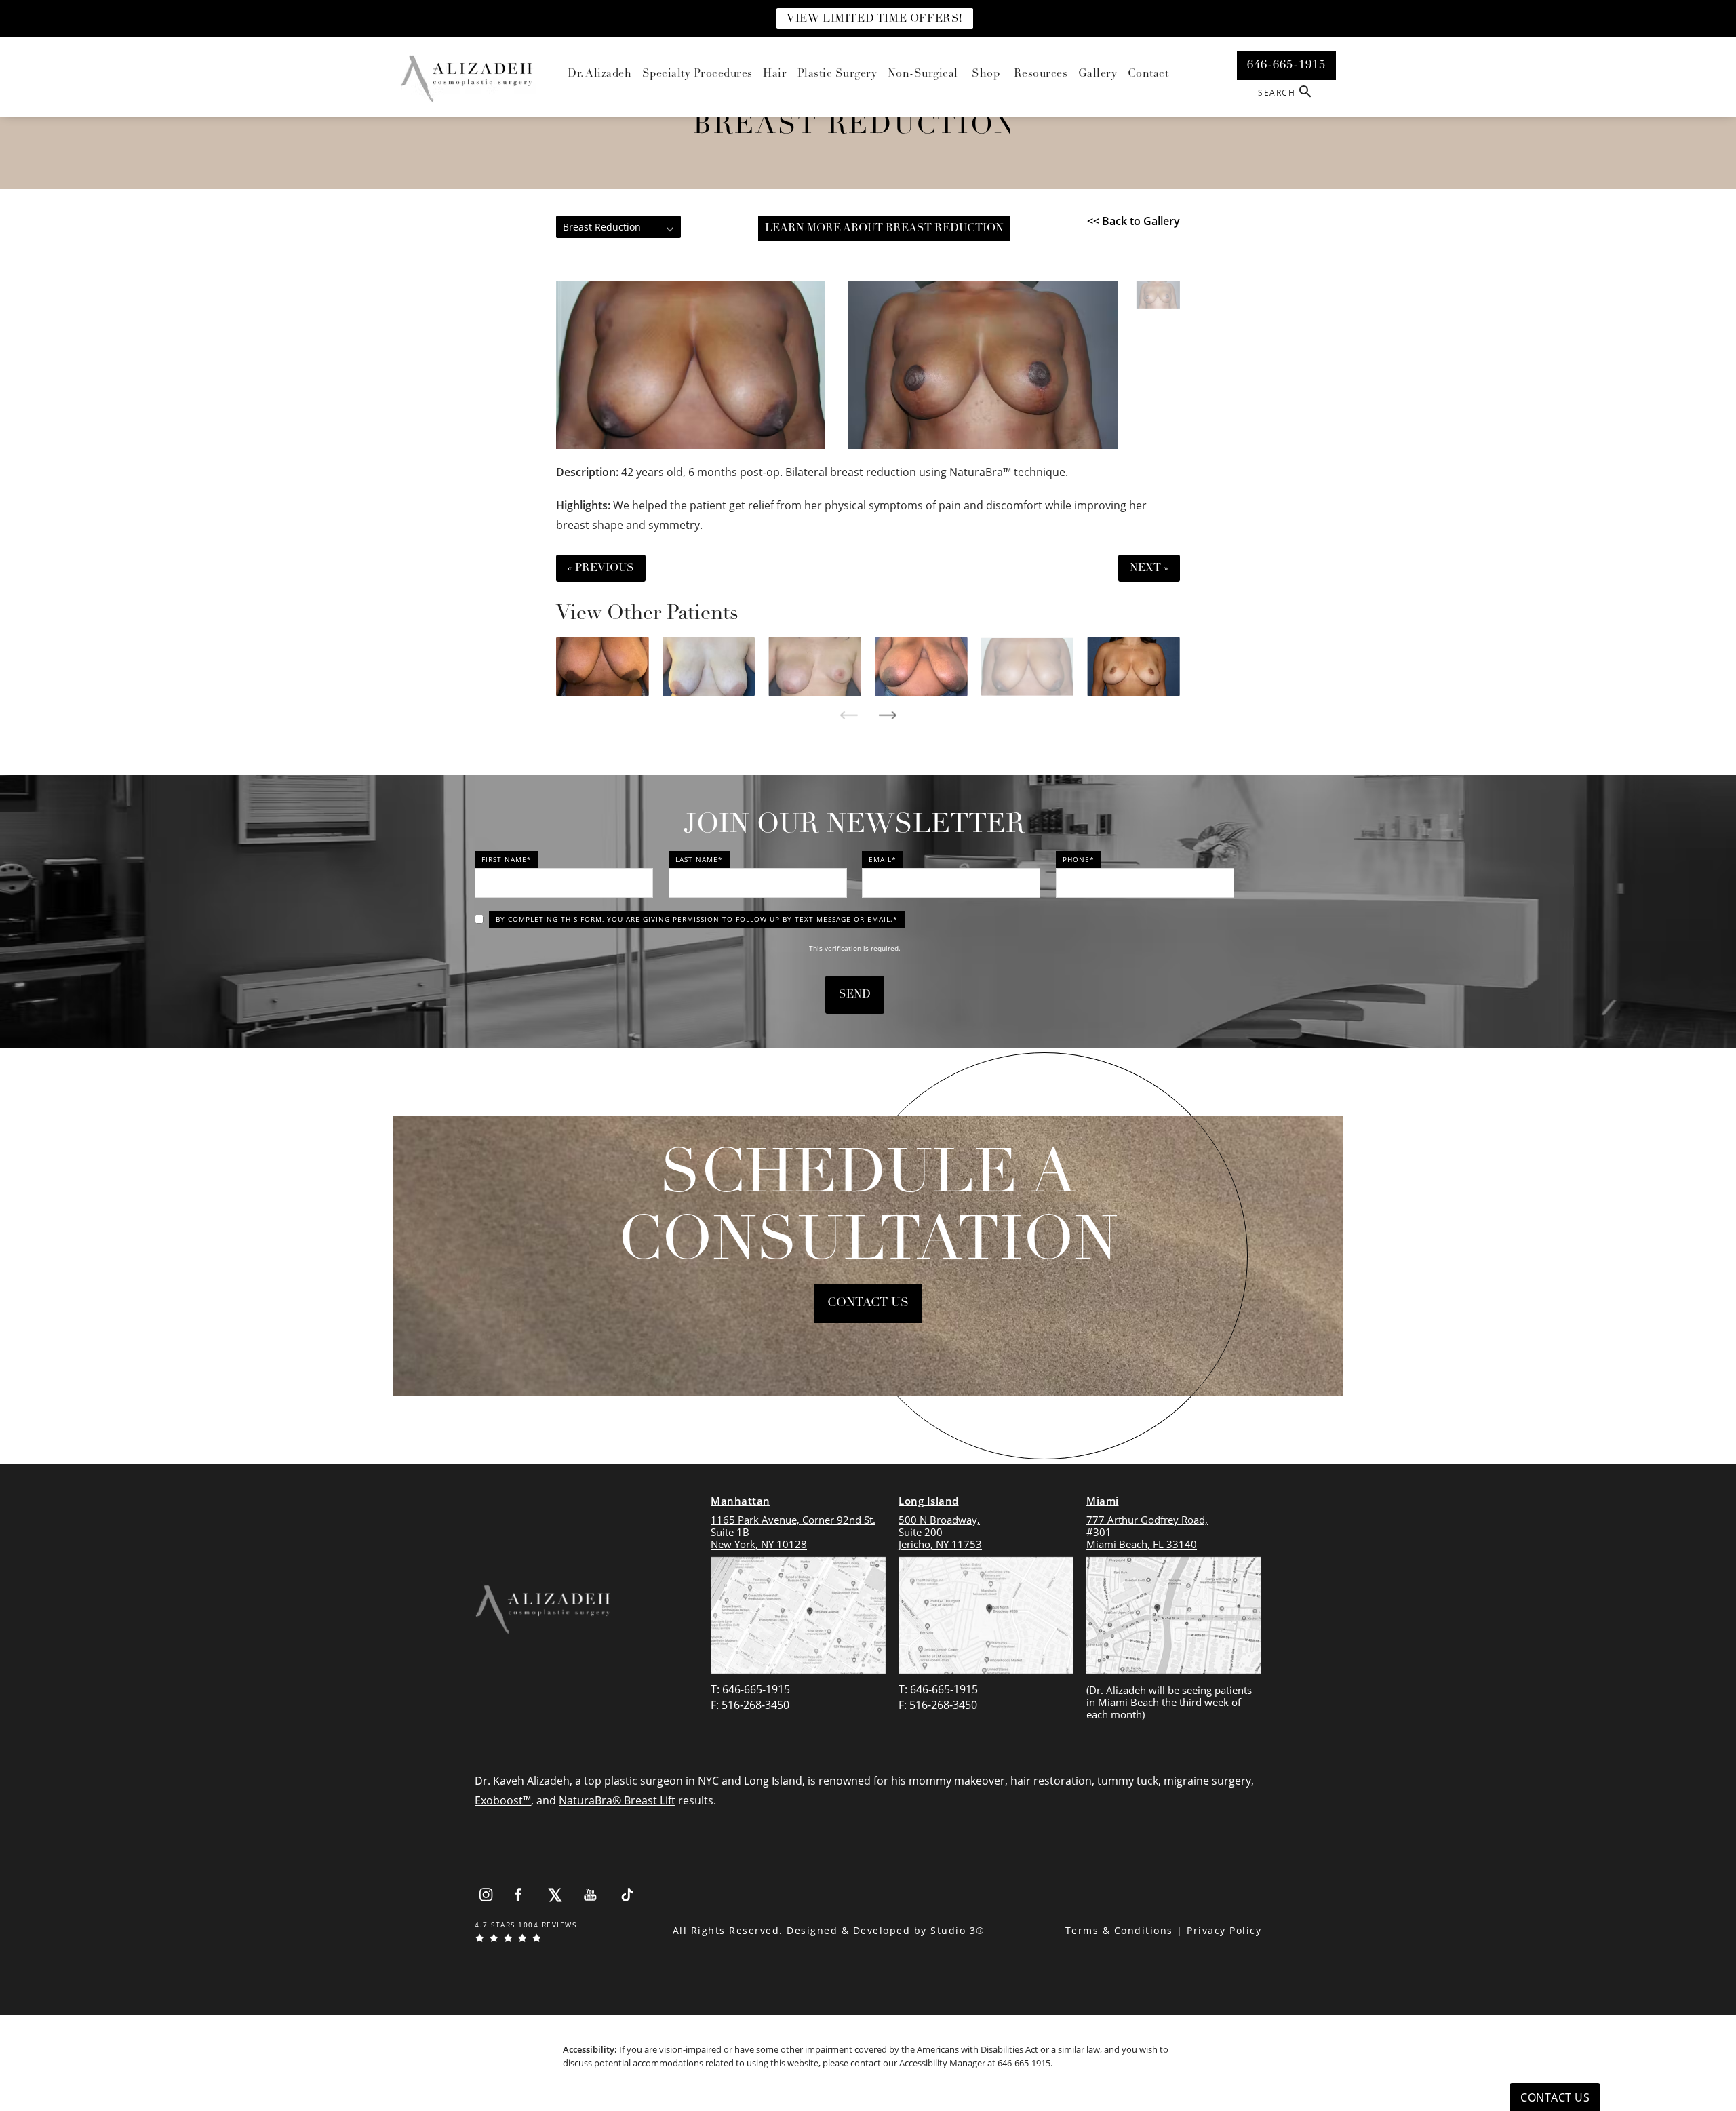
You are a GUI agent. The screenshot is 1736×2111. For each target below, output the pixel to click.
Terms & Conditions (1119, 1930)
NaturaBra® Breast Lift (617, 1800)
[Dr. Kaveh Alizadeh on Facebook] (519, 1895)
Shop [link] (986, 74)
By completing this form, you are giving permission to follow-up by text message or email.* (697, 919)
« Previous (601, 568)
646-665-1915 (1024, 2063)
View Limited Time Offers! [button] (875, 19)
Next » (1149, 568)
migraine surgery (1207, 1781)
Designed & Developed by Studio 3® (886, 1930)
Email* (883, 859)
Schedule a (868, 1210)
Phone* (1079, 859)
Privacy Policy (1224, 1930)
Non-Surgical (923, 74)
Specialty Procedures (697, 74)
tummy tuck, (1129, 1781)
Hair (775, 74)
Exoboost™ (503, 1800)
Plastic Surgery (837, 74)
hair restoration (1051, 1781)
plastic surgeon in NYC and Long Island (703, 1781)
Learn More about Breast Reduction (884, 229)
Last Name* (699, 859)
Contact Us (868, 1303)
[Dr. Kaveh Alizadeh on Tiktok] (627, 1895)
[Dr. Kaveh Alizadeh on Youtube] (591, 1895)
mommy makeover (957, 1781)
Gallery (1098, 74)
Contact (1148, 74)
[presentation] (849, 715)
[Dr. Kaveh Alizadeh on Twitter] (555, 1895)
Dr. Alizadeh (599, 74)
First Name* (507, 859)
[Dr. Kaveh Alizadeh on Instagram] (486, 1895)
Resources (1041, 74)
